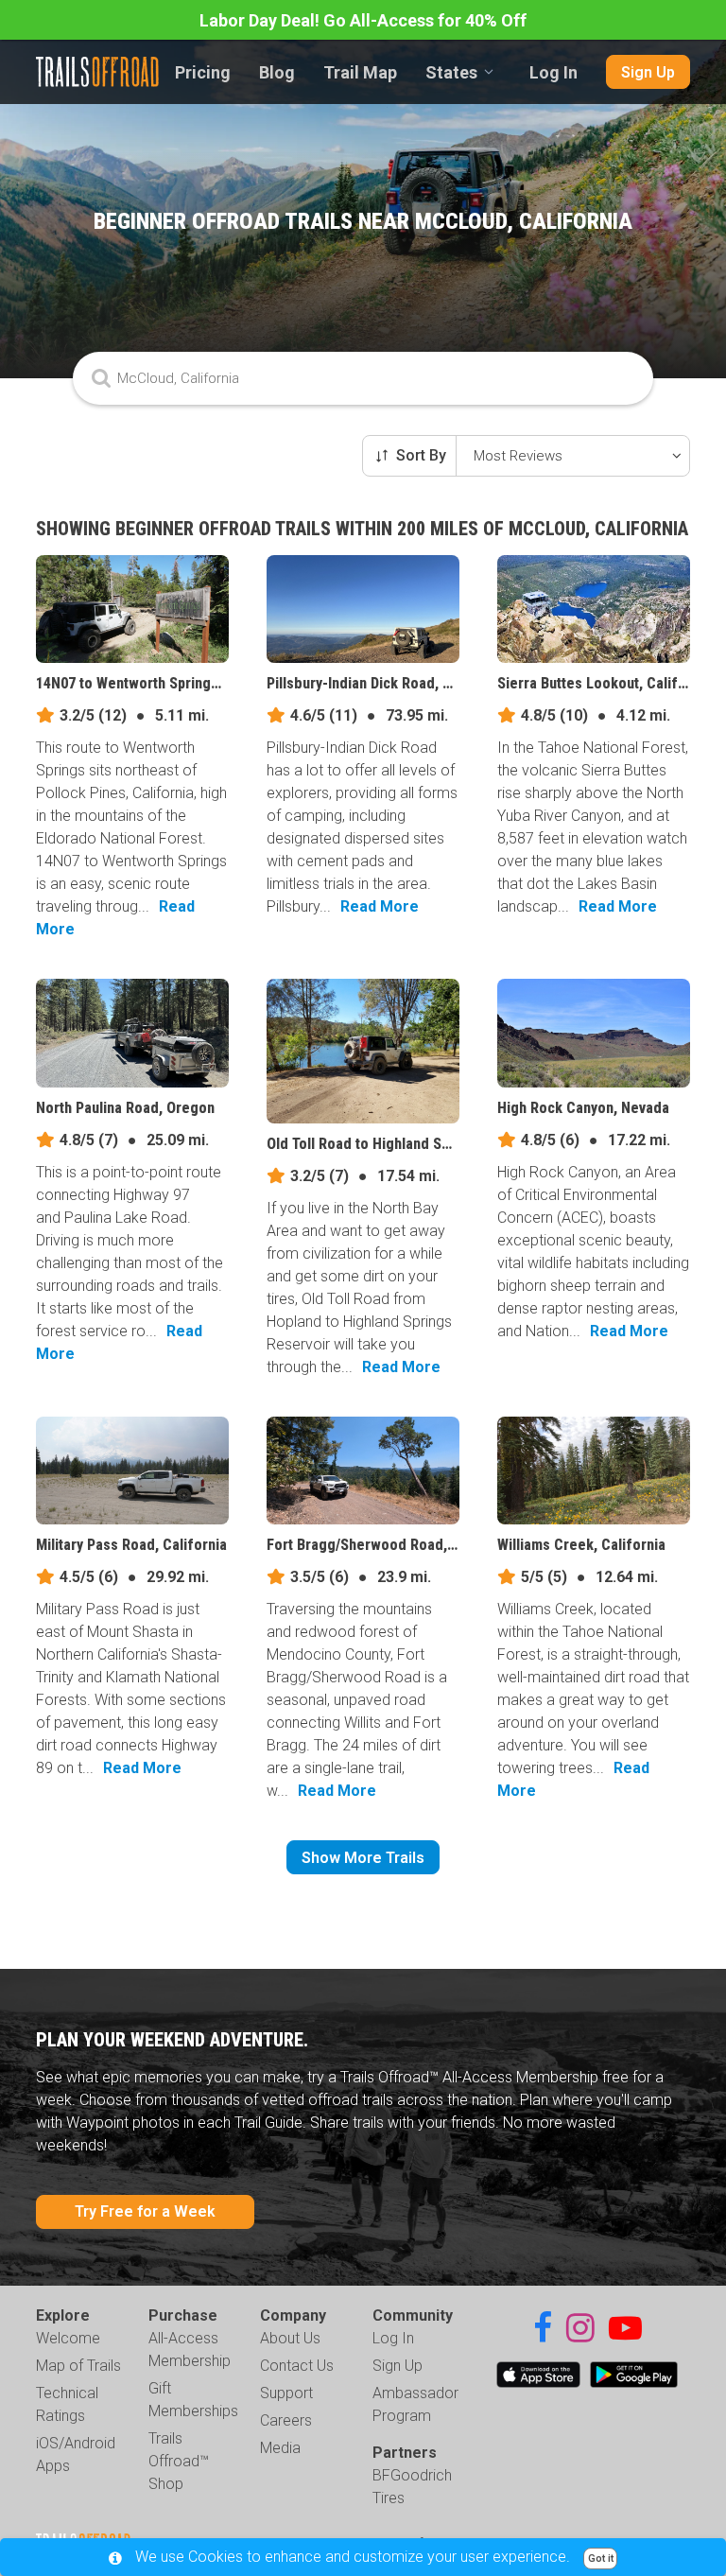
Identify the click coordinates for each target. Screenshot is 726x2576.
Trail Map (360, 72)
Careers (286, 2420)
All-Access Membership (190, 2350)
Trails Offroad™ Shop (179, 2461)
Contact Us (297, 2366)
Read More (380, 906)
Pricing (203, 72)
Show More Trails (363, 1858)
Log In (553, 72)
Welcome (68, 2338)
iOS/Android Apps (76, 2454)
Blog (277, 72)
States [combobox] (451, 72)
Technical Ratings (67, 2404)
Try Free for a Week (145, 2211)
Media (280, 2448)
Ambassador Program (415, 2404)
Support (286, 2393)
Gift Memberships (193, 2400)
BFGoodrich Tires (412, 2487)
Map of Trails (78, 2366)
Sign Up (648, 72)
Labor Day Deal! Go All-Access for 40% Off (363, 20)
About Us (290, 2338)
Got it (601, 2559)
